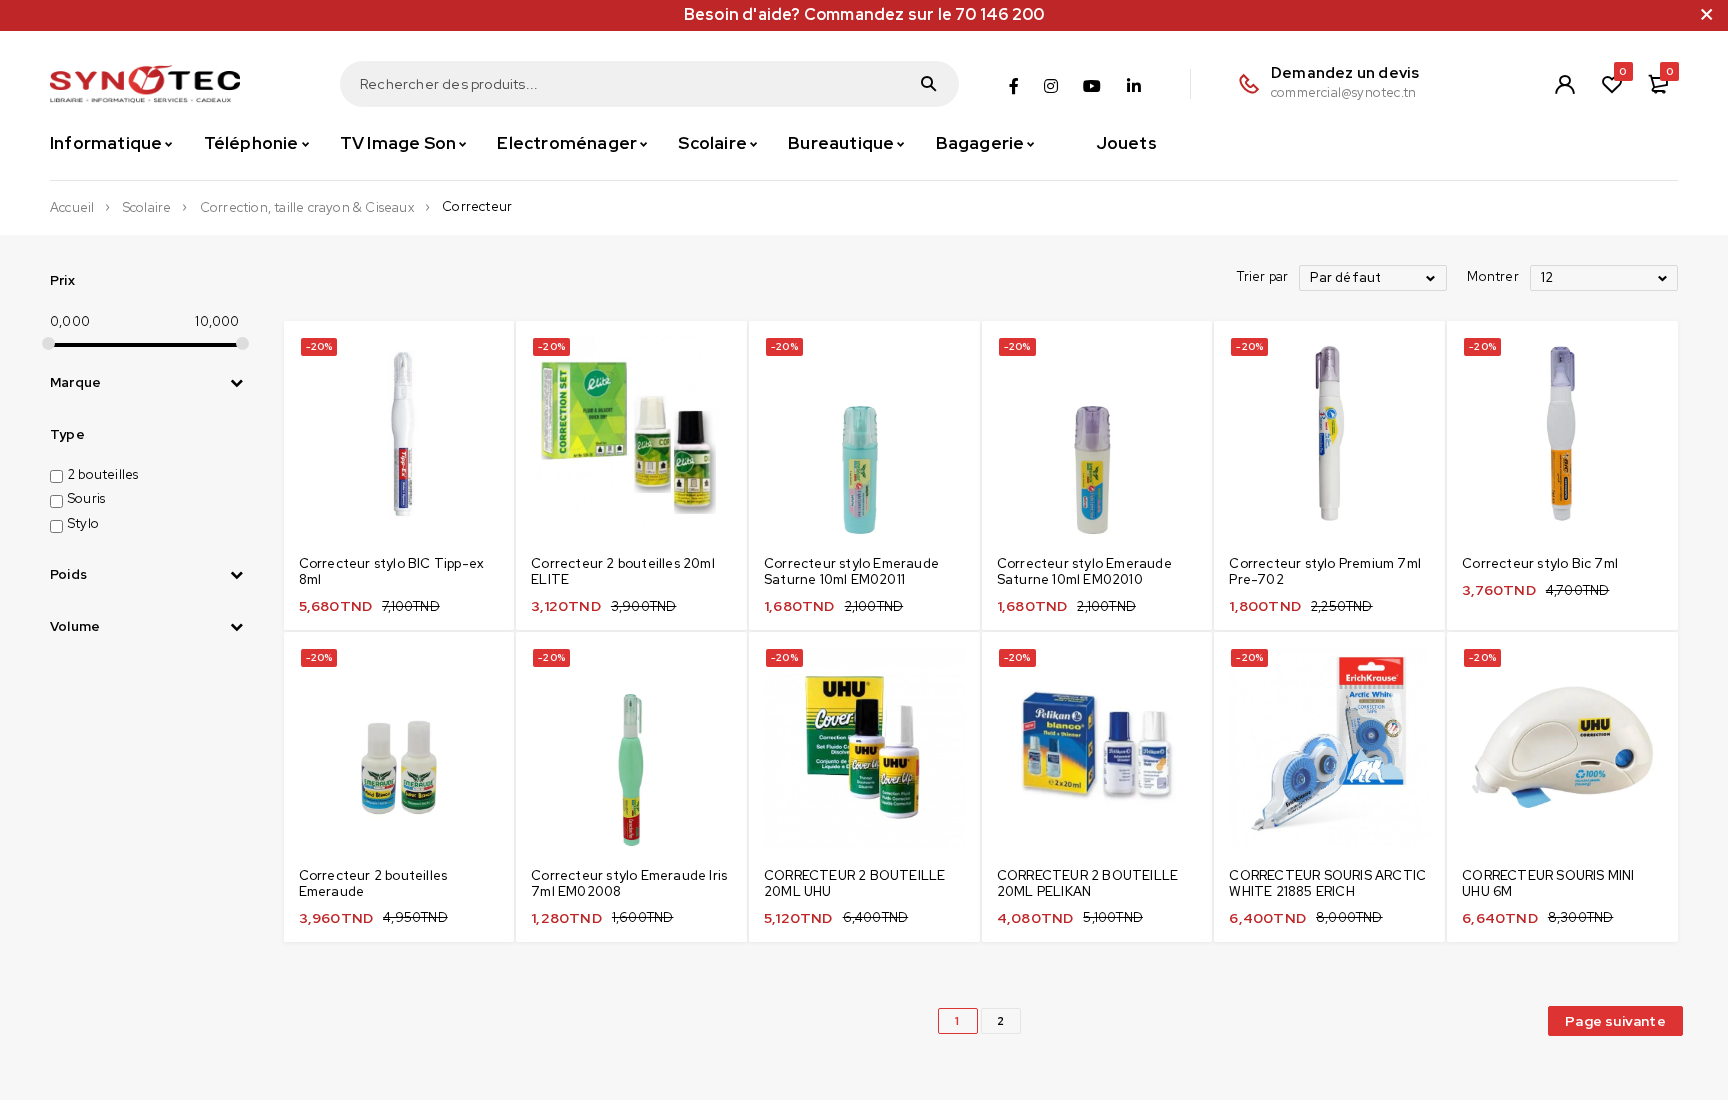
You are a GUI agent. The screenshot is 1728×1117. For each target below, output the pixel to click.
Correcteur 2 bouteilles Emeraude (373, 883)
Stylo (83, 523)
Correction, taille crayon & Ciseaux (307, 208)
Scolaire (147, 208)
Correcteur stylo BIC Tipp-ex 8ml (392, 571)
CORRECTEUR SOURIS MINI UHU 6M (1548, 883)
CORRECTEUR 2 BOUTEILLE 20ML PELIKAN (1087, 883)
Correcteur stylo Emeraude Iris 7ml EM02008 (629, 883)
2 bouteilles (103, 474)
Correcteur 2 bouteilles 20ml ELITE (623, 571)
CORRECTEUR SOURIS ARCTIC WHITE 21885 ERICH (1327, 883)
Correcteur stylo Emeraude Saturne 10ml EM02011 (851, 571)
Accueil (72, 208)
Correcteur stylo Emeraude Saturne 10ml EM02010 (1084, 571)
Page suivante (1615, 1021)
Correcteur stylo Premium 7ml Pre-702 (1325, 571)
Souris (86, 498)
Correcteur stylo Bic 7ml (1540, 563)
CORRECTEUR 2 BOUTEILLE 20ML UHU (854, 883)
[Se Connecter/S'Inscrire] (1565, 84)
